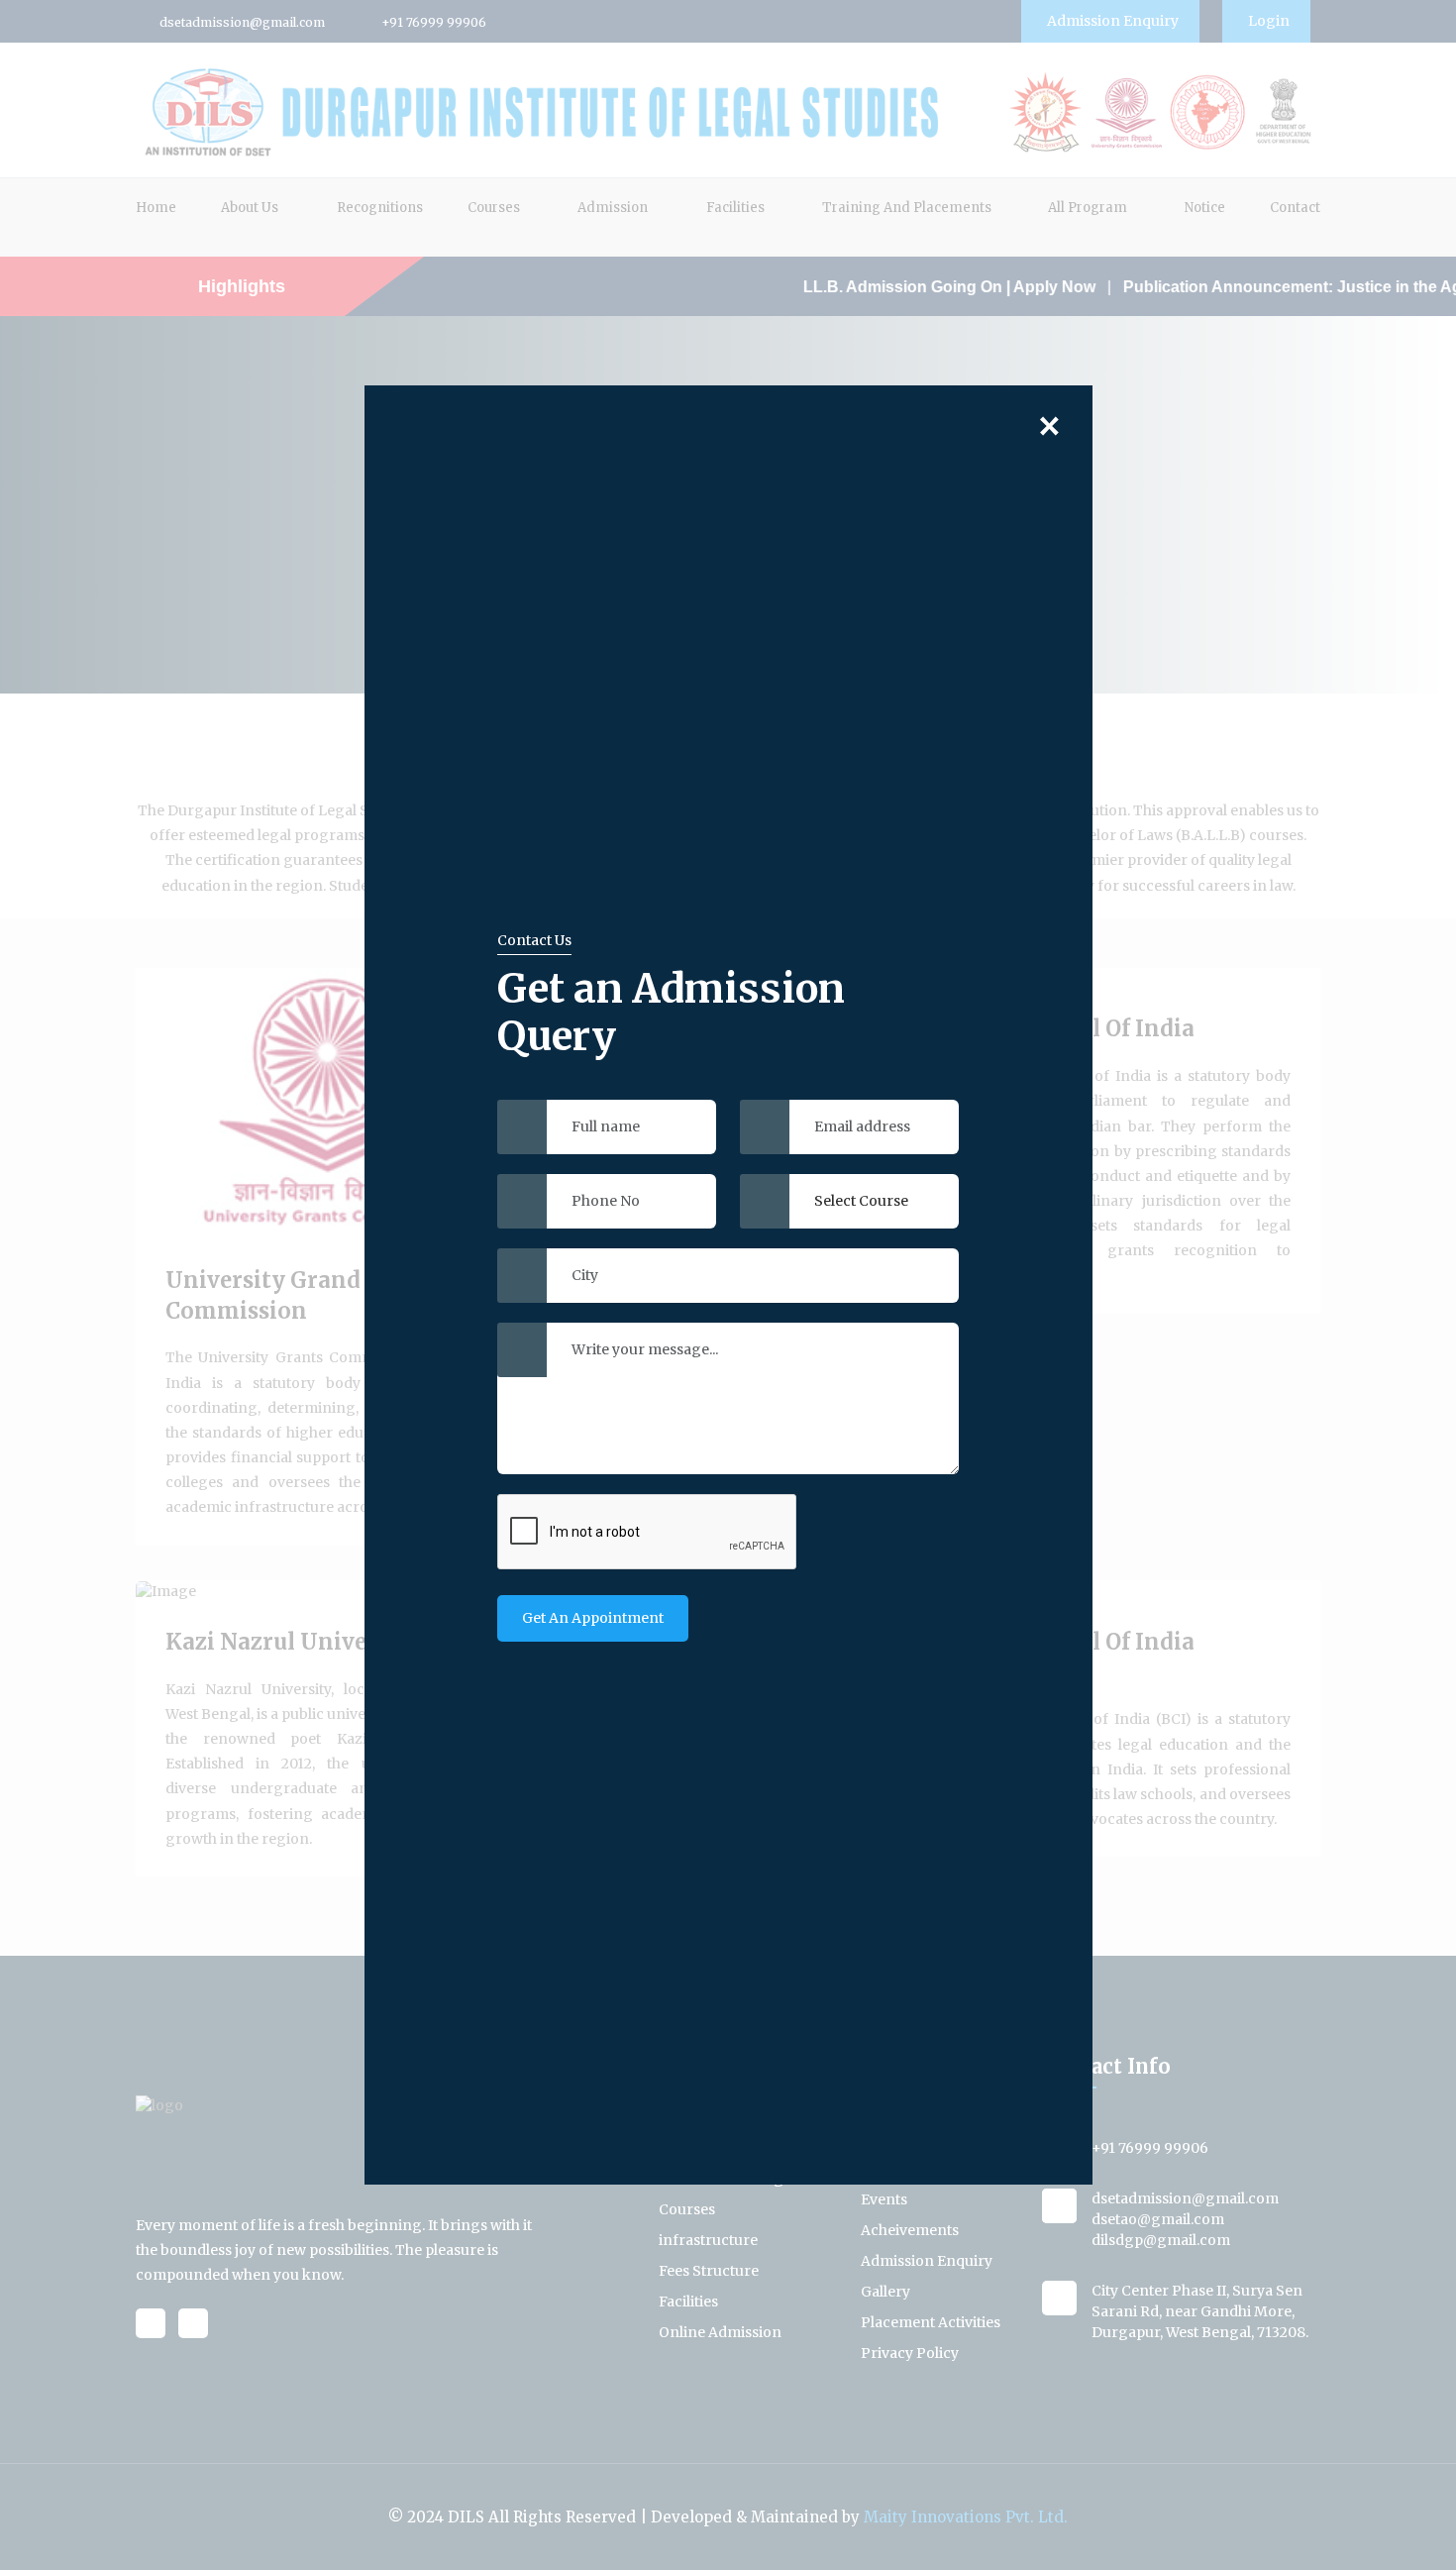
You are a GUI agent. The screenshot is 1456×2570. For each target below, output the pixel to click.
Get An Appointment (593, 1618)
